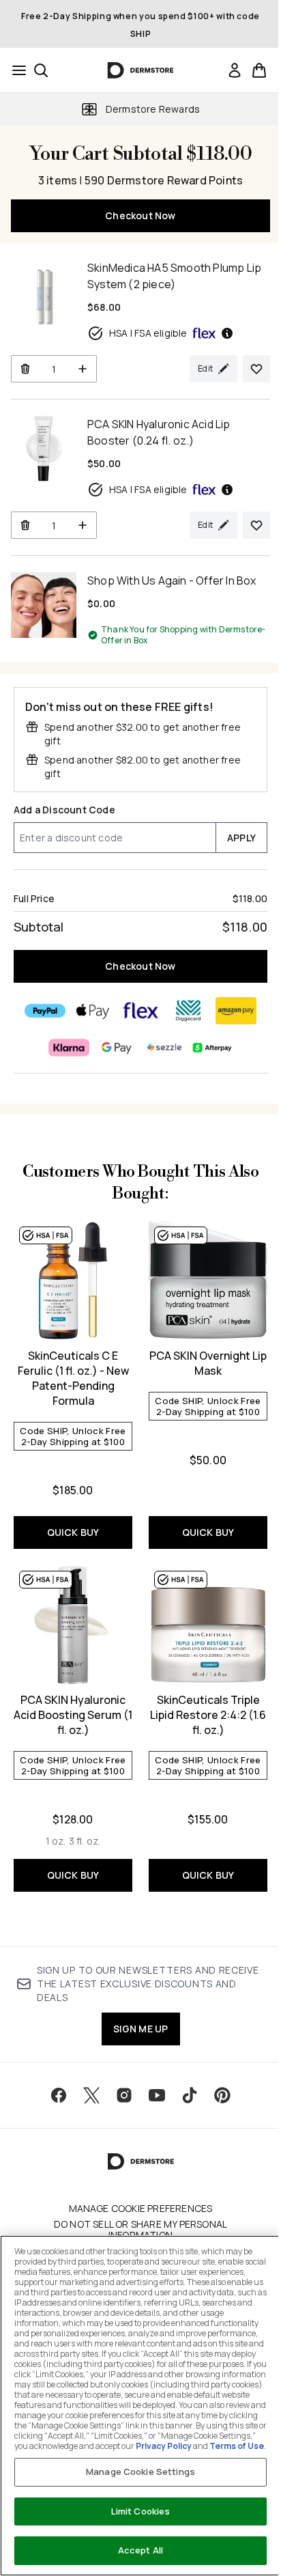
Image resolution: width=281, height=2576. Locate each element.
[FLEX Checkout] (140, 1011)
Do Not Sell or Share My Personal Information (140, 2230)
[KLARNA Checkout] (69, 1048)
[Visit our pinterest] (222, 2095)
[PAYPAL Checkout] (45, 1011)
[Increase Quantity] (83, 369)
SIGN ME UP (141, 2029)
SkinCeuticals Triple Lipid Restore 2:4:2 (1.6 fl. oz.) (208, 1715)
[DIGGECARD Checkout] (188, 1011)
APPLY (241, 838)
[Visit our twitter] (91, 2095)
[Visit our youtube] (157, 2095)
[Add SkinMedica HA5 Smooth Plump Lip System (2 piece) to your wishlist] (256, 369)
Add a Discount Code (64, 810)
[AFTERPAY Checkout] (212, 1048)
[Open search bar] (41, 70)
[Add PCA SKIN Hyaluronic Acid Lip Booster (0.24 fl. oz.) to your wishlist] (256, 525)
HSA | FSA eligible (148, 333)
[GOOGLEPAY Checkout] (117, 1048)
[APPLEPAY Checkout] (93, 1011)
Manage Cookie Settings (140, 2472)
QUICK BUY (73, 1532)
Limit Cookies (141, 2511)
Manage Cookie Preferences (141, 2209)
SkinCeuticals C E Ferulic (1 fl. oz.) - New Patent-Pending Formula (73, 1378)
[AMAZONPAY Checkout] (236, 1011)
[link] (235, 70)
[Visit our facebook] (59, 2095)
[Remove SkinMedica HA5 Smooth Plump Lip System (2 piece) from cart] (25, 369)
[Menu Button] (15, 70)
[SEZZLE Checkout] (164, 1048)
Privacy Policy (164, 2446)
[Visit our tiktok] (190, 2095)
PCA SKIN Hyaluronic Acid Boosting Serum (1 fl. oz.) (73, 1715)
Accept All (140, 2550)
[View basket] (259, 70)
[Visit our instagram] (124, 2095)
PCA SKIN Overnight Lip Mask (208, 1363)
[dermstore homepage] (141, 70)
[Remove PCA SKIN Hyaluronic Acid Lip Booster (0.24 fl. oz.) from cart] (25, 525)
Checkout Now (140, 215)
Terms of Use (237, 2446)
